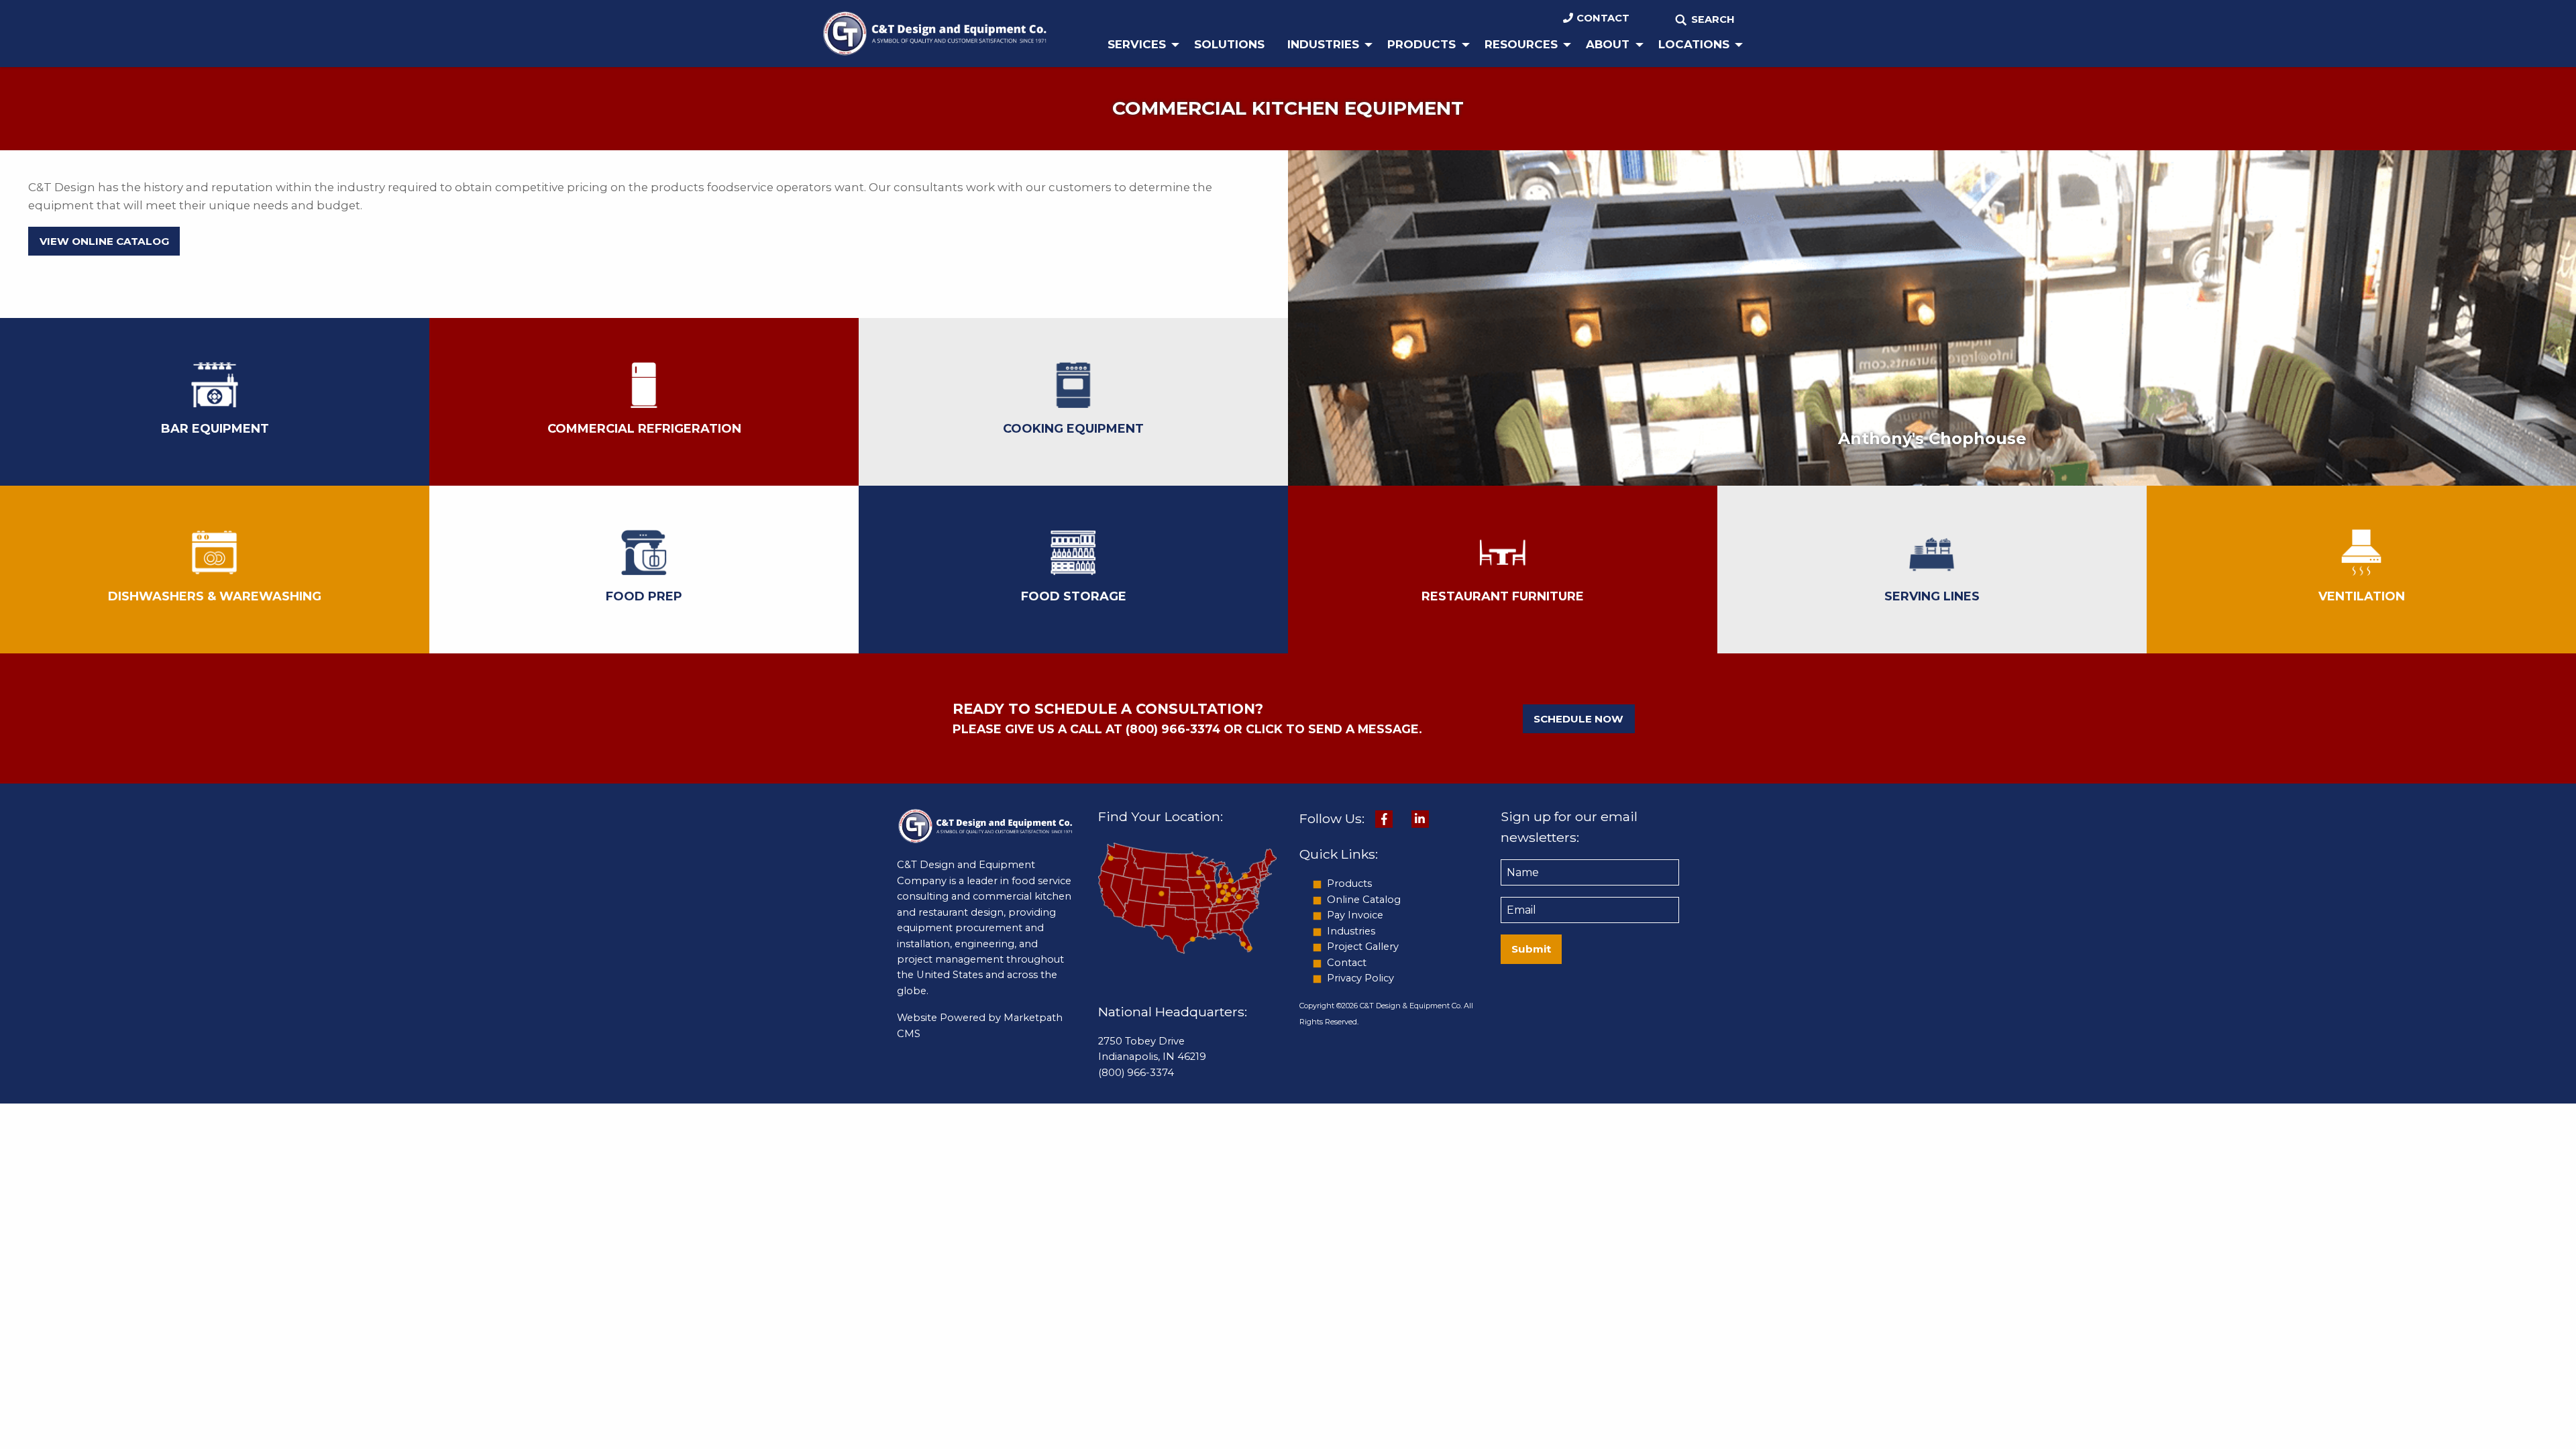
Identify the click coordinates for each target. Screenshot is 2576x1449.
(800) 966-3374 (1136, 1073)
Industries (1323, 44)
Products (1421, 44)
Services (1137, 44)
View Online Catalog (104, 241)
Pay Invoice (1355, 915)
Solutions (1229, 44)
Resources (1521, 44)
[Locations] (1187, 897)
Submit (1531, 949)
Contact (1603, 18)
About (1608, 44)
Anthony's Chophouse (1932, 438)
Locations (1694, 44)
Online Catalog (1364, 900)
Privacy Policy (1360, 978)
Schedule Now (1578, 719)
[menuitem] (1139, 45)
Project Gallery (1363, 947)
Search (1713, 19)
